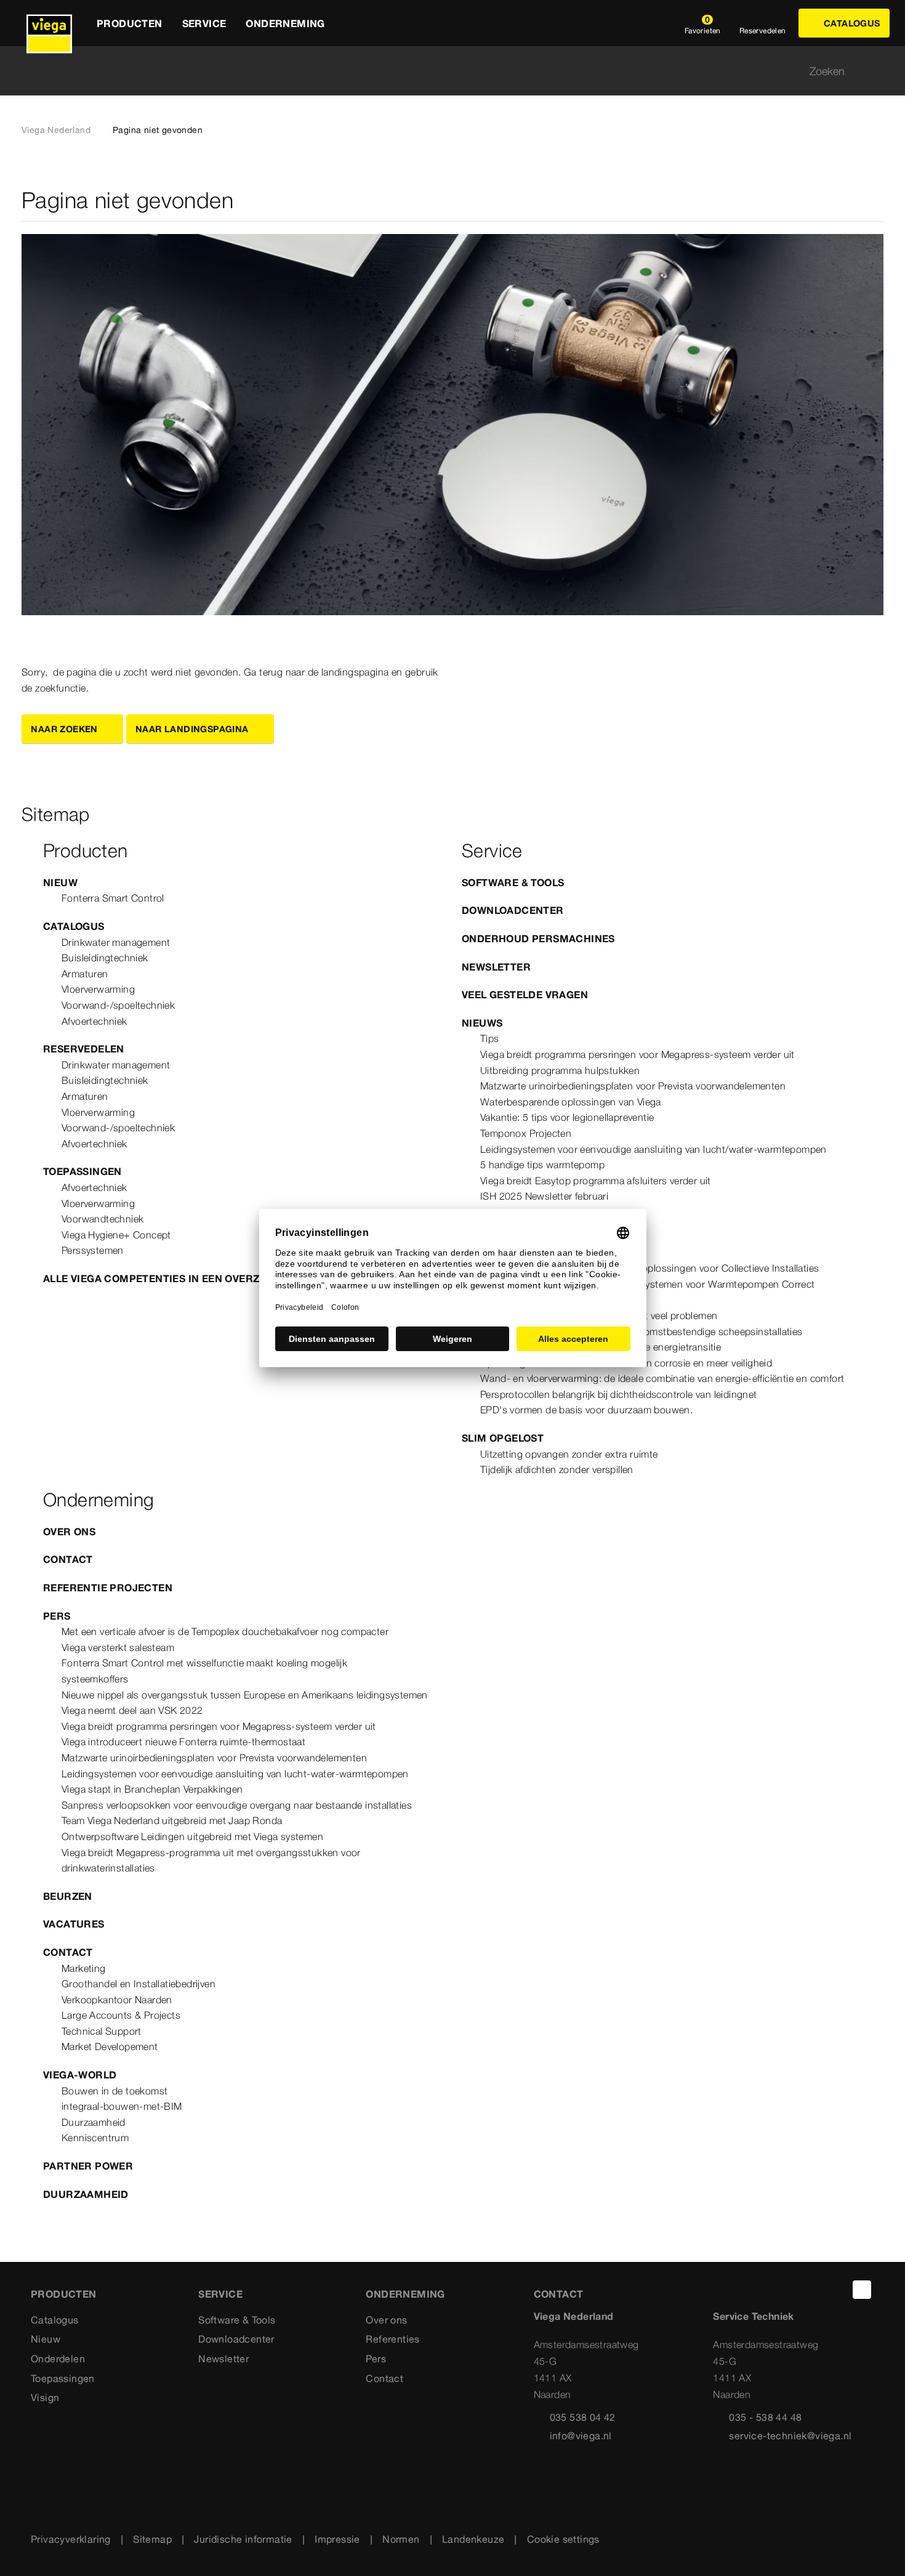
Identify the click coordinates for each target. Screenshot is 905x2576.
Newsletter (496, 967)
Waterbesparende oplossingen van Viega (571, 1102)
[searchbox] (442, 71)
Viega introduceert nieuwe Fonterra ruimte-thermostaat (183, 1742)
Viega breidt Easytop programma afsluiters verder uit (596, 1181)
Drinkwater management (116, 942)
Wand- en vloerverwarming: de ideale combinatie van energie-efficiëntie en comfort (662, 1378)
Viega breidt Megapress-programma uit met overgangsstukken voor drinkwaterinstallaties (211, 1860)
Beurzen (68, 1896)
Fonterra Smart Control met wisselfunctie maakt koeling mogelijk (204, 1663)
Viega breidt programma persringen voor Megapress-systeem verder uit (638, 1054)
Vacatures (74, 1924)
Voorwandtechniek (103, 1219)
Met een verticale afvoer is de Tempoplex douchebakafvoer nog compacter (225, 1631)
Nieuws (482, 1023)
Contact (68, 1559)
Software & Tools (513, 882)
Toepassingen (82, 1171)
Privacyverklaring (71, 2539)
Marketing (84, 1968)
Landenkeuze (473, 2539)
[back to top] (862, 2290)
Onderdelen (58, 2359)
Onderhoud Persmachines (538, 939)
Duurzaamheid (94, 2122)
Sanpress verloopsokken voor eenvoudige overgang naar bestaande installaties (237, 1805)
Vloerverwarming (98, 989)
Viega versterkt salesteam (118, 1647)
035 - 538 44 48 (765, 2417)
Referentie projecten (108, 1588)
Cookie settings (563, 2539)
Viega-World (80, 2075)
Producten (64, 2294)
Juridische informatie (243, 2539)
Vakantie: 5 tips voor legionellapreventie (567, 1117)
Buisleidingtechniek (105, 958)
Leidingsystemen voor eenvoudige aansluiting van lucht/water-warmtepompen (654, 1149)
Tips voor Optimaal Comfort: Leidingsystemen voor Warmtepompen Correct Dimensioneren (648, 1292)
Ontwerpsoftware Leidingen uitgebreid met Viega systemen (192, 1836)
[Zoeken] (876, 71)
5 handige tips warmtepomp (542, 1165)
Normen (401, 2539)
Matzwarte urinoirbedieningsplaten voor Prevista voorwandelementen (633, 1086)
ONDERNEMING (405, 2294)
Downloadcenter (513, 910)
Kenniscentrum (95, 2138)
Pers (57, 1616)
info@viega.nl (581, 2436)
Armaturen (85, 974)
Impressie (337, 2539)
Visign (45, 2397)
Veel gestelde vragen (525, 995)
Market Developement (110, 2046)
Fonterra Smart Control (113, 898)
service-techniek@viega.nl (790, 2436)
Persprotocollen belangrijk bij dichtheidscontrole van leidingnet (619, 1394)
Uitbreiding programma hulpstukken (560, 1070)
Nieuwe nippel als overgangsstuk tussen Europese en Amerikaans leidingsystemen (245, 1695)
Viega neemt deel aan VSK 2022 (132, 1710)
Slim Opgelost (503, 1438)
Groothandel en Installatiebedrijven (139, 1984)
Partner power (88, 2166)
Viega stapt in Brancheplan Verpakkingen (152, 1789)
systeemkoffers (95, 1679)
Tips (490, 1038)
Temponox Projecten (526, 1133)
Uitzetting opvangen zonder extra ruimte (569, 1454)
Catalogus (74, 926)
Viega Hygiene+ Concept (116, 1235)
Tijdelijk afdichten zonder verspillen (557, 1469)
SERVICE (220, 2294)
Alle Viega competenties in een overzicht (164, 1278)
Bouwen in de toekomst (115, 2091)
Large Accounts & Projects (121, 2015)
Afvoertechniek (95, 1021)
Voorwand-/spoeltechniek (118, 1005)
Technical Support (102, 2031)
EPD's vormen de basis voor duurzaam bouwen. (586, 1410)
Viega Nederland (56, 130)
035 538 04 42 (583, 2417)
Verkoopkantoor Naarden (117, 2000)
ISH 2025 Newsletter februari (544, 1196)
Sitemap (152, 2539)
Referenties (392, 2339)
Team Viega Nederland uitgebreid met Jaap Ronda (172, 1820)
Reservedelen (84, 1049)
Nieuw (60, 882)
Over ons (69, 1532)
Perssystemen (93, 1250)
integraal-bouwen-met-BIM (122, 2106)
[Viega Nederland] (49, 23)
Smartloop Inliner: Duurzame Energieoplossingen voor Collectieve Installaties (650, 1268)
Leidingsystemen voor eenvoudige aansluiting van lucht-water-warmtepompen (235, 1774)
